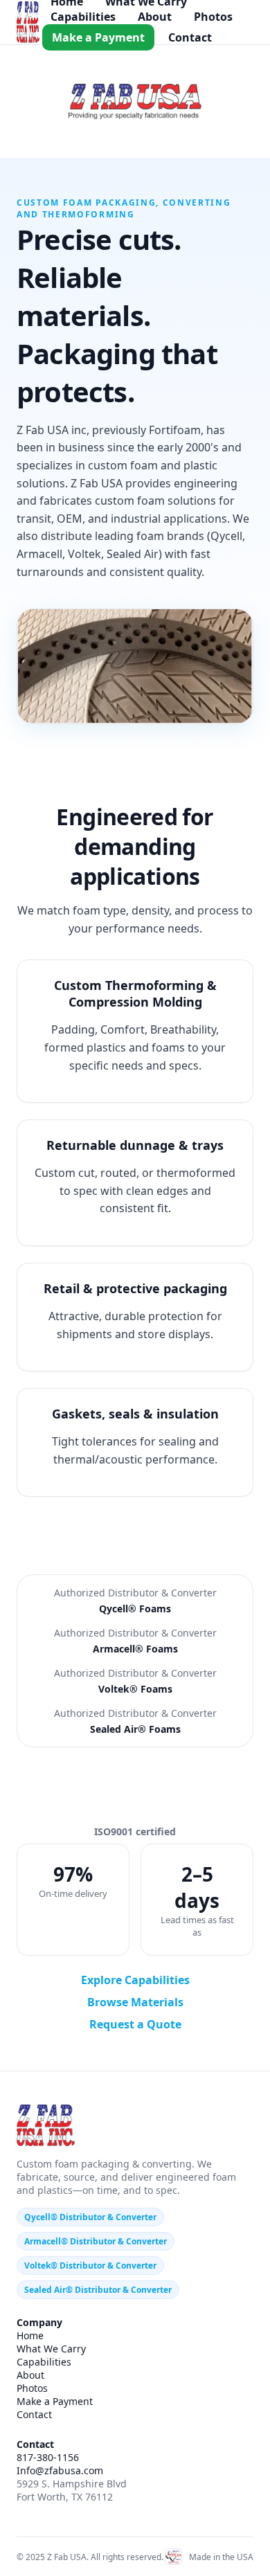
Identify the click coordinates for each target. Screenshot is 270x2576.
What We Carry (51, 2349)
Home (30, 2335)
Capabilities (83, 17)
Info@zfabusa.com (60, 2470)
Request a (135, 2024)
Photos (213, 17)
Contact (190, 37)
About (155, 17)
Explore (135, 1980)
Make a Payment (98, 37)
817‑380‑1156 (48, 2457)
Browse (135, 2002)
